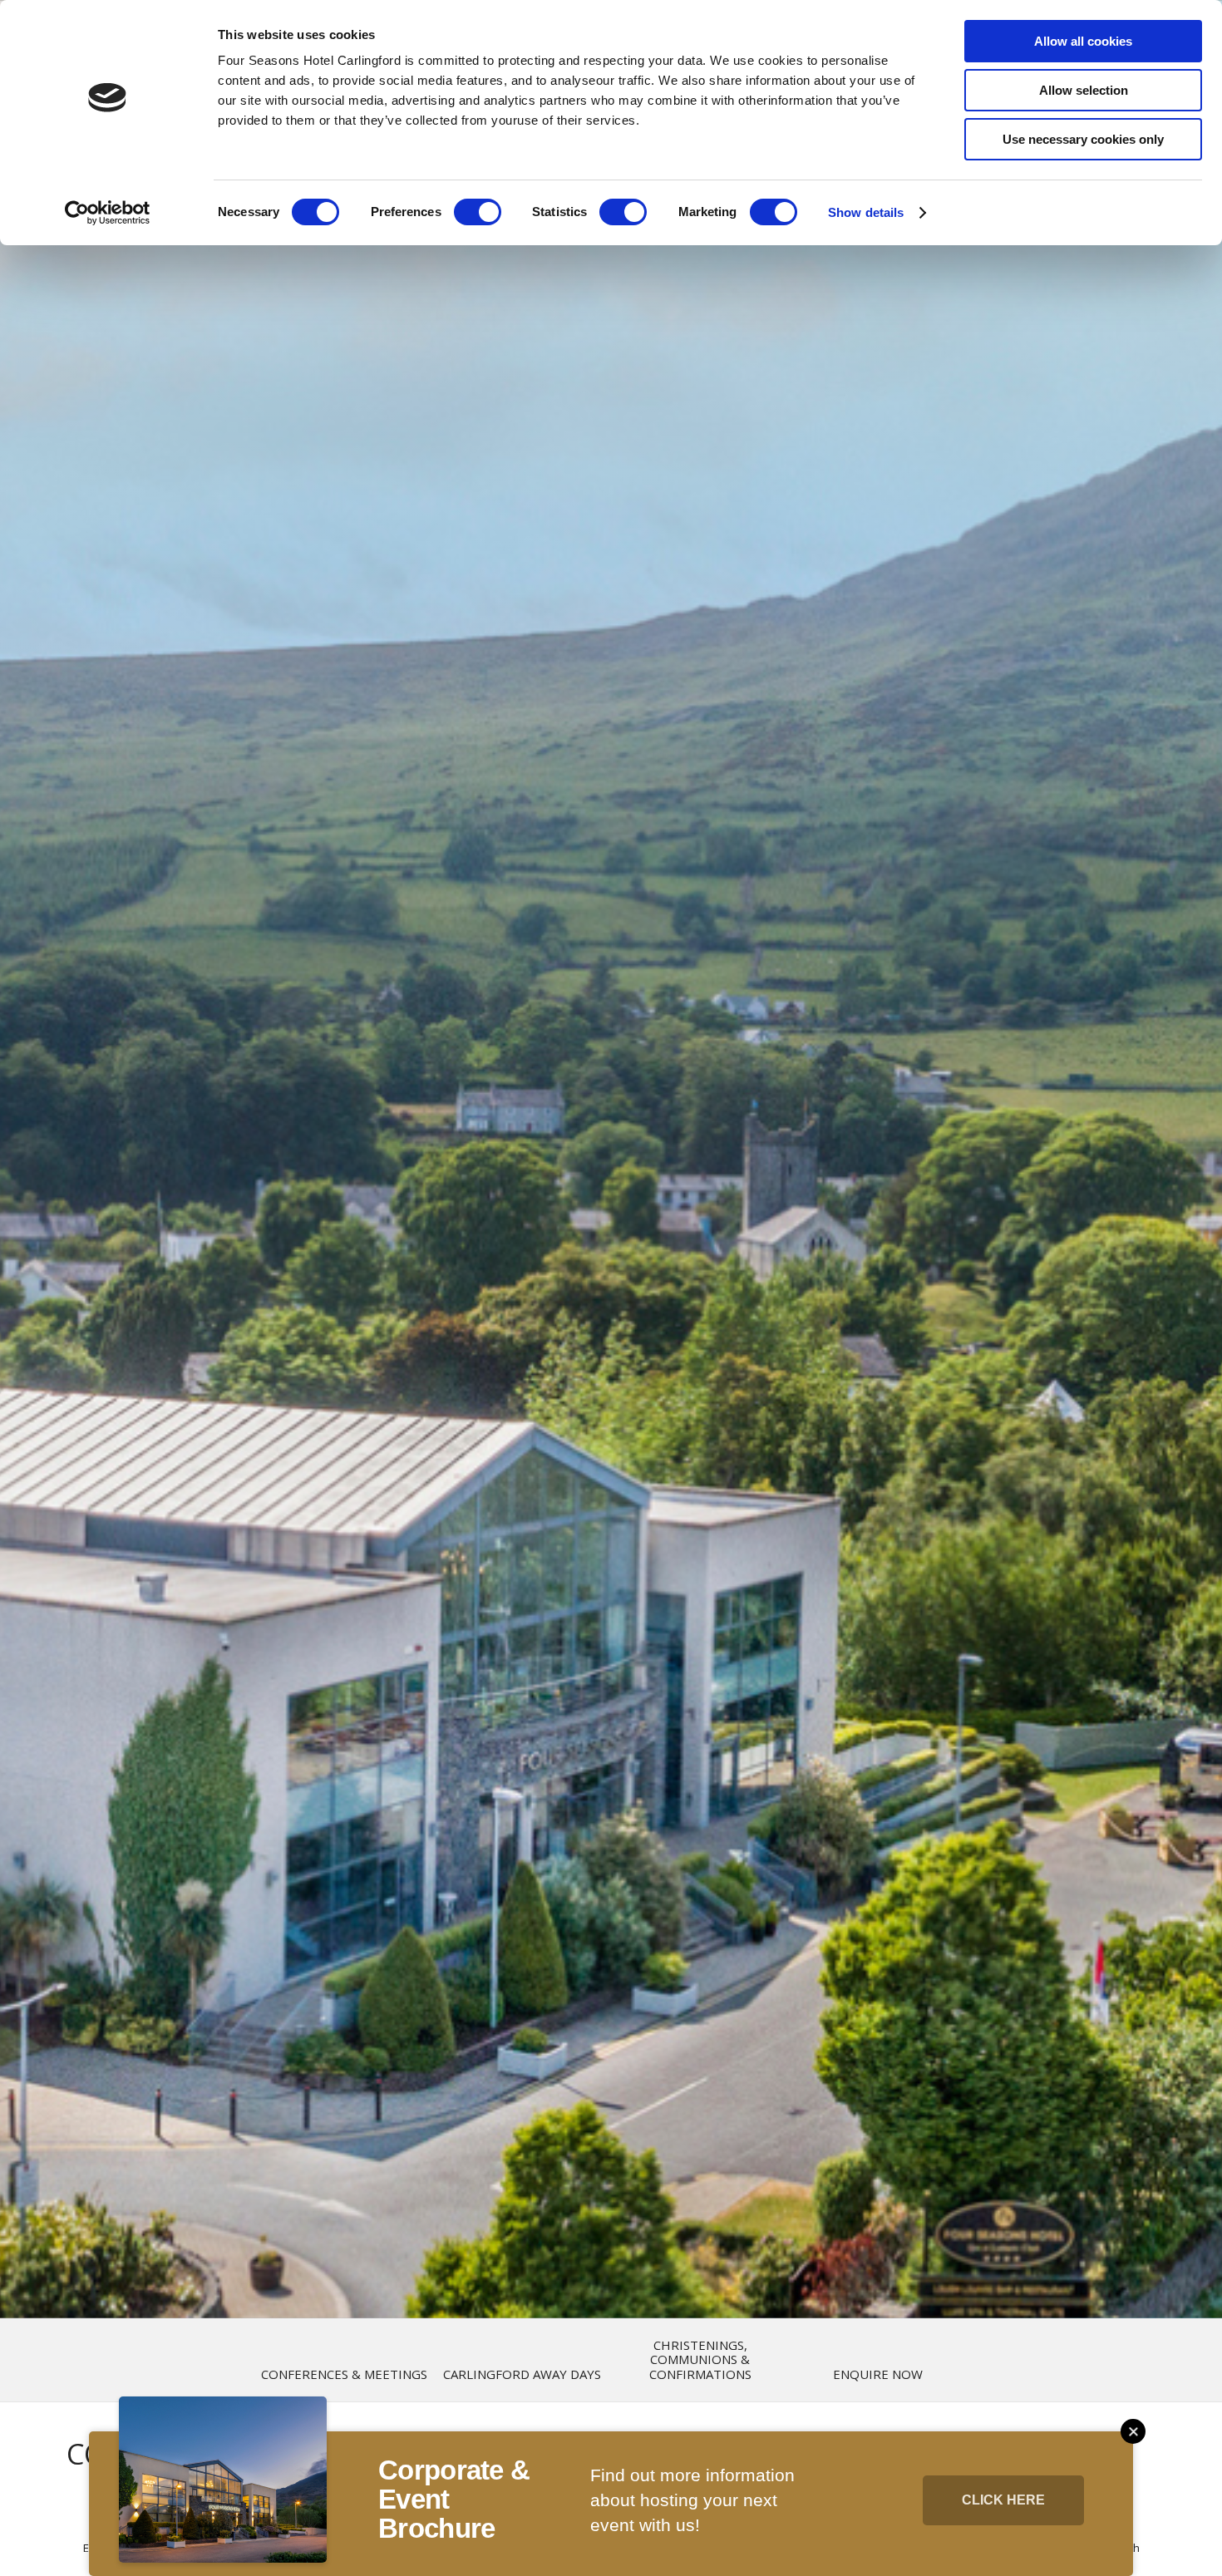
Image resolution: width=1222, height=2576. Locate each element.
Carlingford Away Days (522, 2374)
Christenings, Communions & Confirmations (700, 2360)
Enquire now (878, 2374)
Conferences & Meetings (344, 2374)
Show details (866, 212)
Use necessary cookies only (1083, 139)
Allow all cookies (1083, 41)
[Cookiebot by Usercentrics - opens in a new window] (108, 213)
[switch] (478, 212)
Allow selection (1084, 90)
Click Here (1003, 2500)
